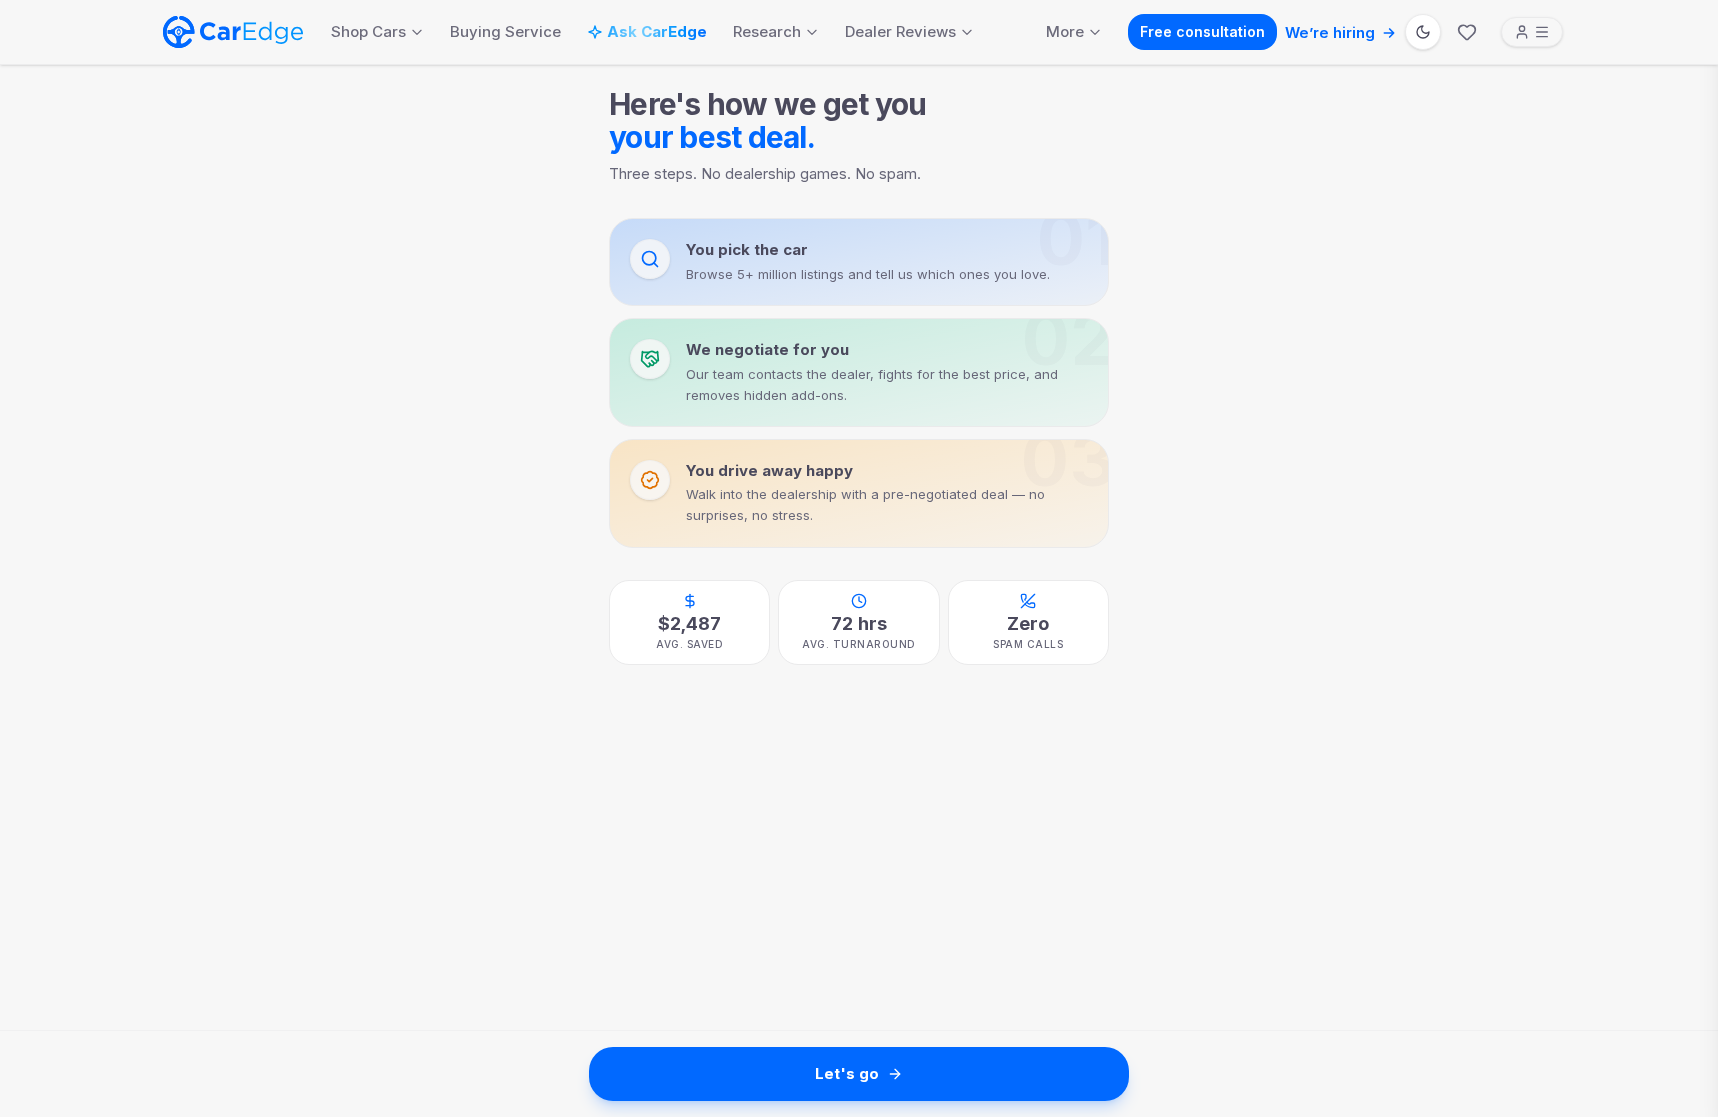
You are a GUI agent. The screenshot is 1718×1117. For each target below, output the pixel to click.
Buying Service (505, 31)
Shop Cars (368, 31)
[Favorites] (1467, 32)
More (1065, 31)
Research (767, 31)
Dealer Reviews (900, 31)
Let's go (847, 1073)
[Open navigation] (1532, 32)
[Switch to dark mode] (1423, 32)
